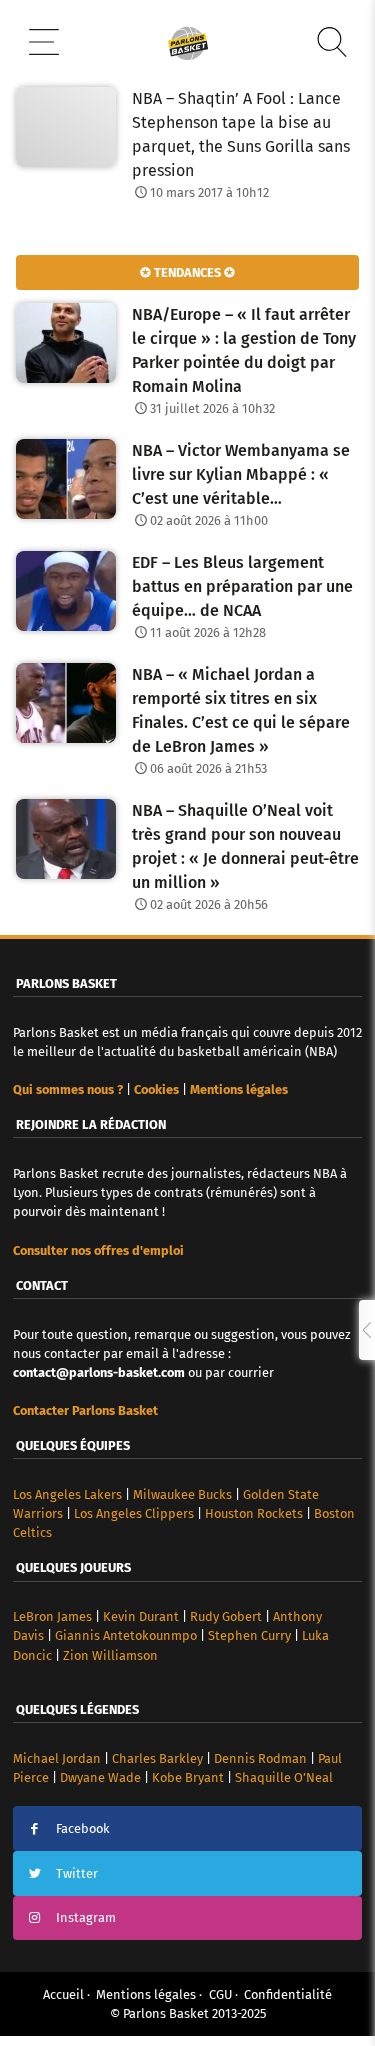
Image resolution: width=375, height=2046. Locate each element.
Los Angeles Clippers (134, 1513)
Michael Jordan (57, 1758)
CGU (220, 1994)
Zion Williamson (110, 1655)
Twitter (77, 1873)
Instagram (86, 1917)
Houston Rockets (254, 1513)
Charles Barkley (157, 1758)
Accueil (63, 1994)
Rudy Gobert (226, 1616)
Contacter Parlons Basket (85, 1410)
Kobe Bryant (188, 1777)
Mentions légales (146, 1994)
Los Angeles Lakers (67, 1494)
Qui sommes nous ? (68, 1089)
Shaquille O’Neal (284, 1777)
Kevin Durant (141, 1616)
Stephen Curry (249, 1635)
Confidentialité (288, 1994)
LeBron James (52, 1616)
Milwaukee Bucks (182, 1494)
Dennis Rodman (260, 1758)
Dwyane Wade (100, 1777)
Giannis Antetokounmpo (126, 1635)
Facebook (83, 1828)
